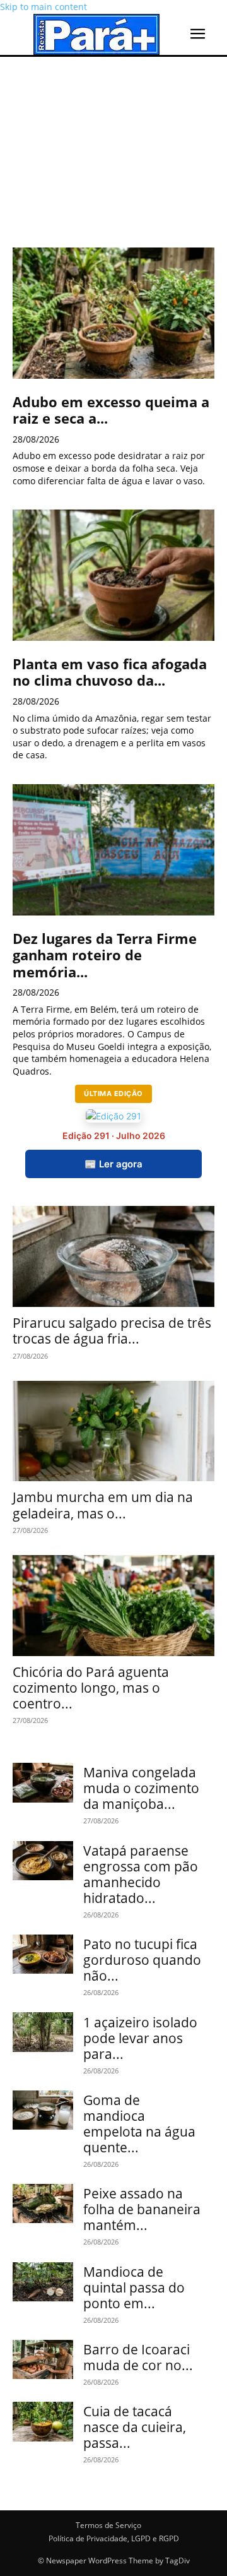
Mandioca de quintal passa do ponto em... (134, 2287)
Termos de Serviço (108, 2525)
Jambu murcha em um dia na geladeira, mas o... (103, 1505)
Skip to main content (44, 7)
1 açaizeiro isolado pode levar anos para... (140, 2038)
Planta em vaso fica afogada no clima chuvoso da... (110, 672)
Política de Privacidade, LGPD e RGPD (114, 2538)
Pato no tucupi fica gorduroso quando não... (142, 1960)
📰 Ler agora (113, 1164)
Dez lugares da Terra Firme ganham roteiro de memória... (105, 955)
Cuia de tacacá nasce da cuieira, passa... (135, 2427)
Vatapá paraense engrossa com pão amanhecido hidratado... (141, 1874)
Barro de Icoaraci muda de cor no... (138, 2357)
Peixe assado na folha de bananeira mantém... (142, 2209)
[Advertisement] (113, 142)
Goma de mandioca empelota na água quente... (139, 2124)
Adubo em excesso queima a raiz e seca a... (111, 410)
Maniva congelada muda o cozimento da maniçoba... (141, 1788)
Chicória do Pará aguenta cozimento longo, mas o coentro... (91, 1688)
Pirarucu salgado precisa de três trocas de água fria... (112, 1331)
